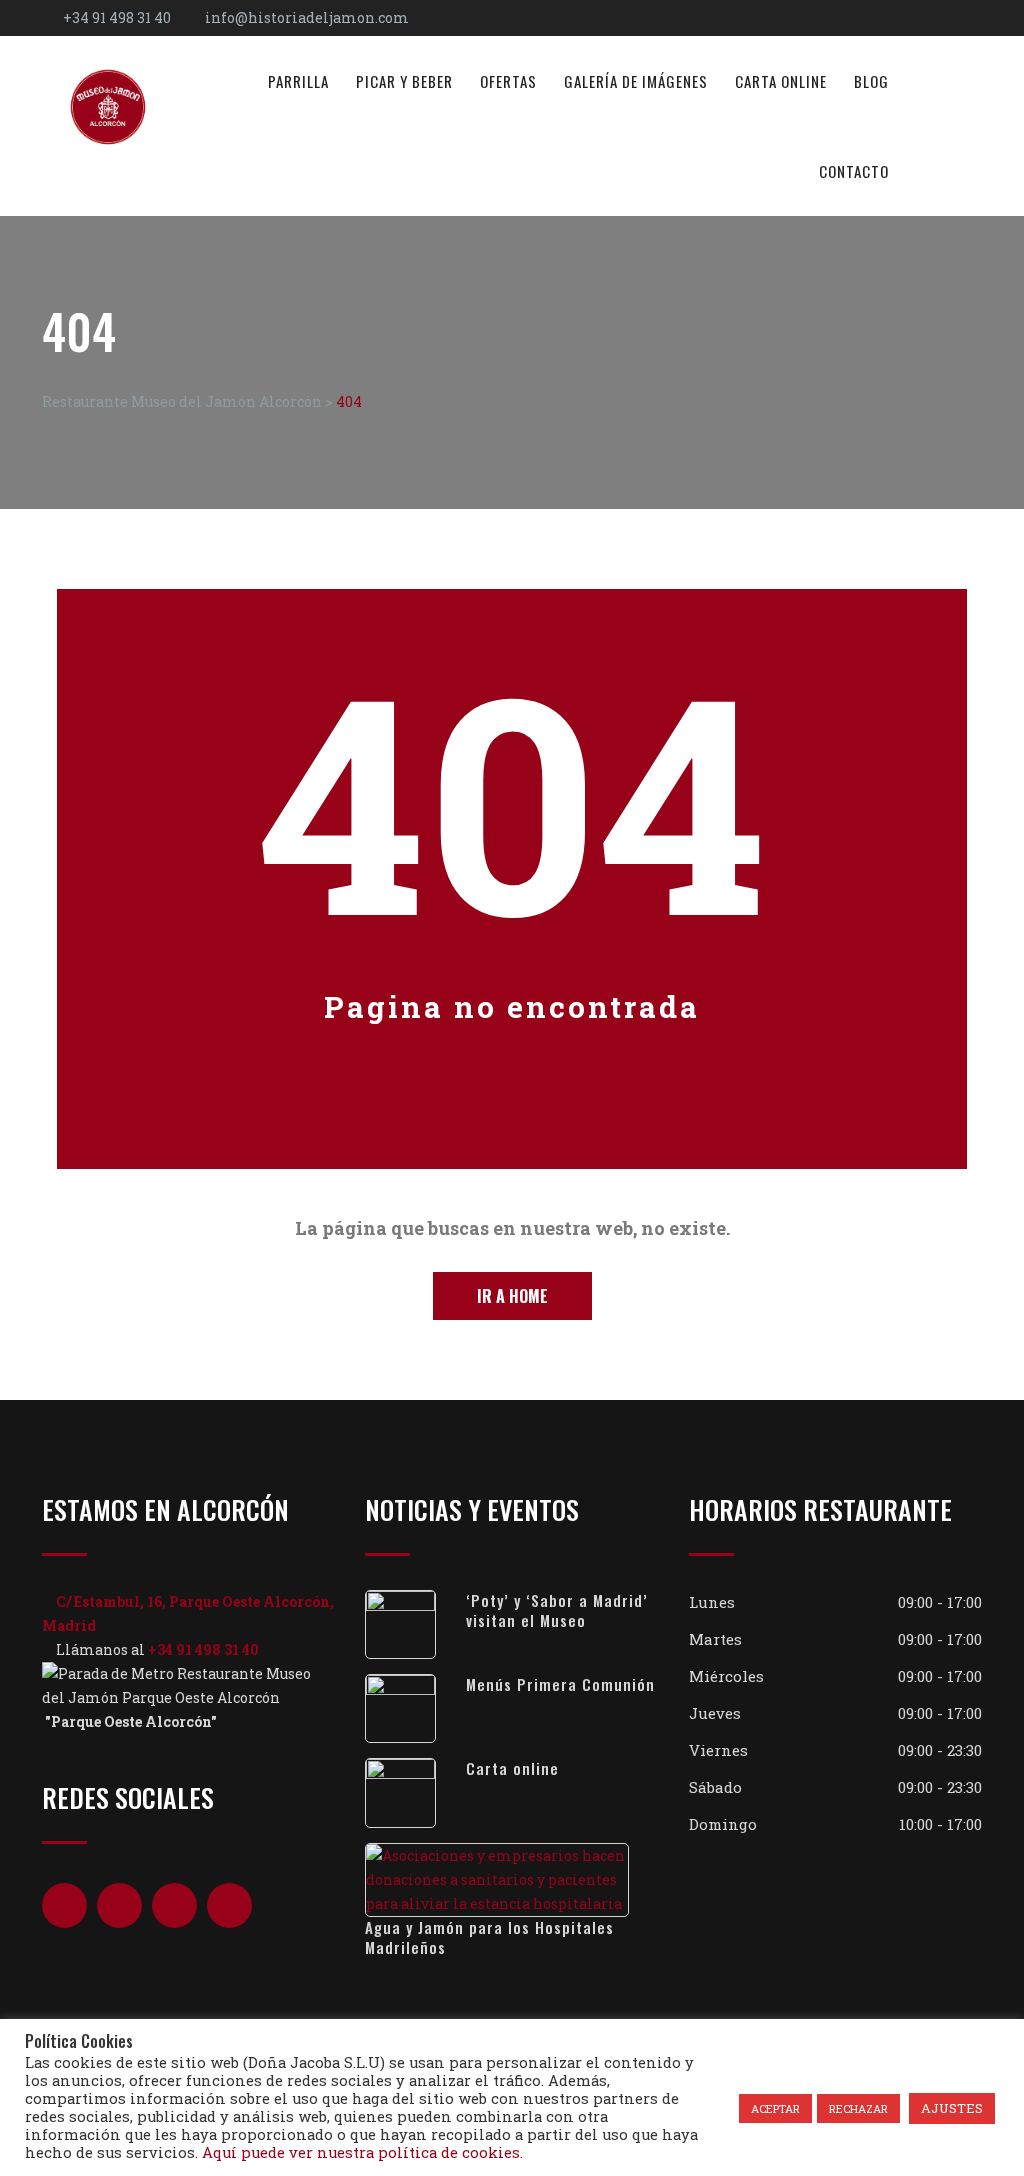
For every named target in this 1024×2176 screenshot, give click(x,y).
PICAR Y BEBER (404, 81)
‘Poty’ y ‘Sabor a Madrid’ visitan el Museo (557, 1610)
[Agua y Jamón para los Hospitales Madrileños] (511, 1880)
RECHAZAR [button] (858, 2108)
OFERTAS (508, 81)
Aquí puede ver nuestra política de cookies (361, 2152)
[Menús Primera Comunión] (415, 1708)
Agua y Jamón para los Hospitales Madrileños (489, 1937)
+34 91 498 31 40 (117, 17)
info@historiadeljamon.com (307, 17)
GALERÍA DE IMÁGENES (636, 81)
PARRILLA (298, 81)
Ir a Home (512, 1296)
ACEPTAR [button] (775, 2108)
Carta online (512, 1768)
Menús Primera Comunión (560, 1684)
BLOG (871, 81)
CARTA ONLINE (781, 81)
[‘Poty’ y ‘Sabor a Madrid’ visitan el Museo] (415, 1624)
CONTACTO (854, 171)
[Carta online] (415, 1792)
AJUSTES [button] (952, 2108)
